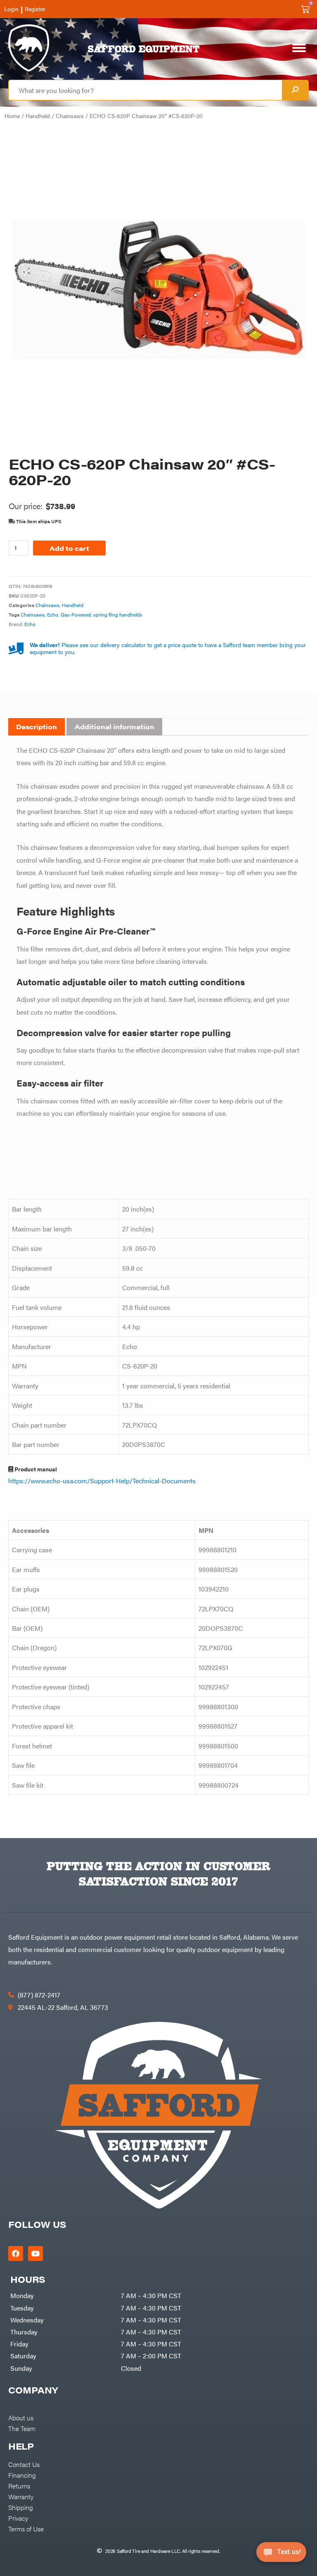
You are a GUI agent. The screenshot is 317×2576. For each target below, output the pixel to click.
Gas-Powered (76, 614)
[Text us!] (281, 2555)
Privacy (18, 2518)
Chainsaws (70, 116)
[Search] (295, 90)
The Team (22, 2428)
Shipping (21, 2507)
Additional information (115, 727)
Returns (19, 2486)
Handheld (38, 116)
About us (21, 2417)
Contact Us (24, 2464)
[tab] (37, 727)
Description (37, 727)
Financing (22, 2475)
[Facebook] (16, 2253)
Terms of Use (26, 2529)
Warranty (21, 2496)
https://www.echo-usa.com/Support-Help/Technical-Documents (102, 1480)
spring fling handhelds (118, 614)
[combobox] (145, 90)
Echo (53, 614)
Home (12, 116)
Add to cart (69, 548)
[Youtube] (35, 2253)
